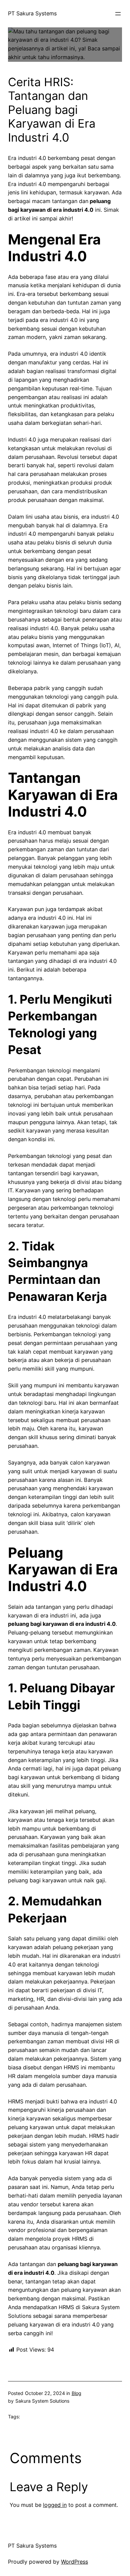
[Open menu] (118, 14)
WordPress (74, 2562)
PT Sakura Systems (32, 13)
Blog (76, 2393)
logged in (55, 2505)
